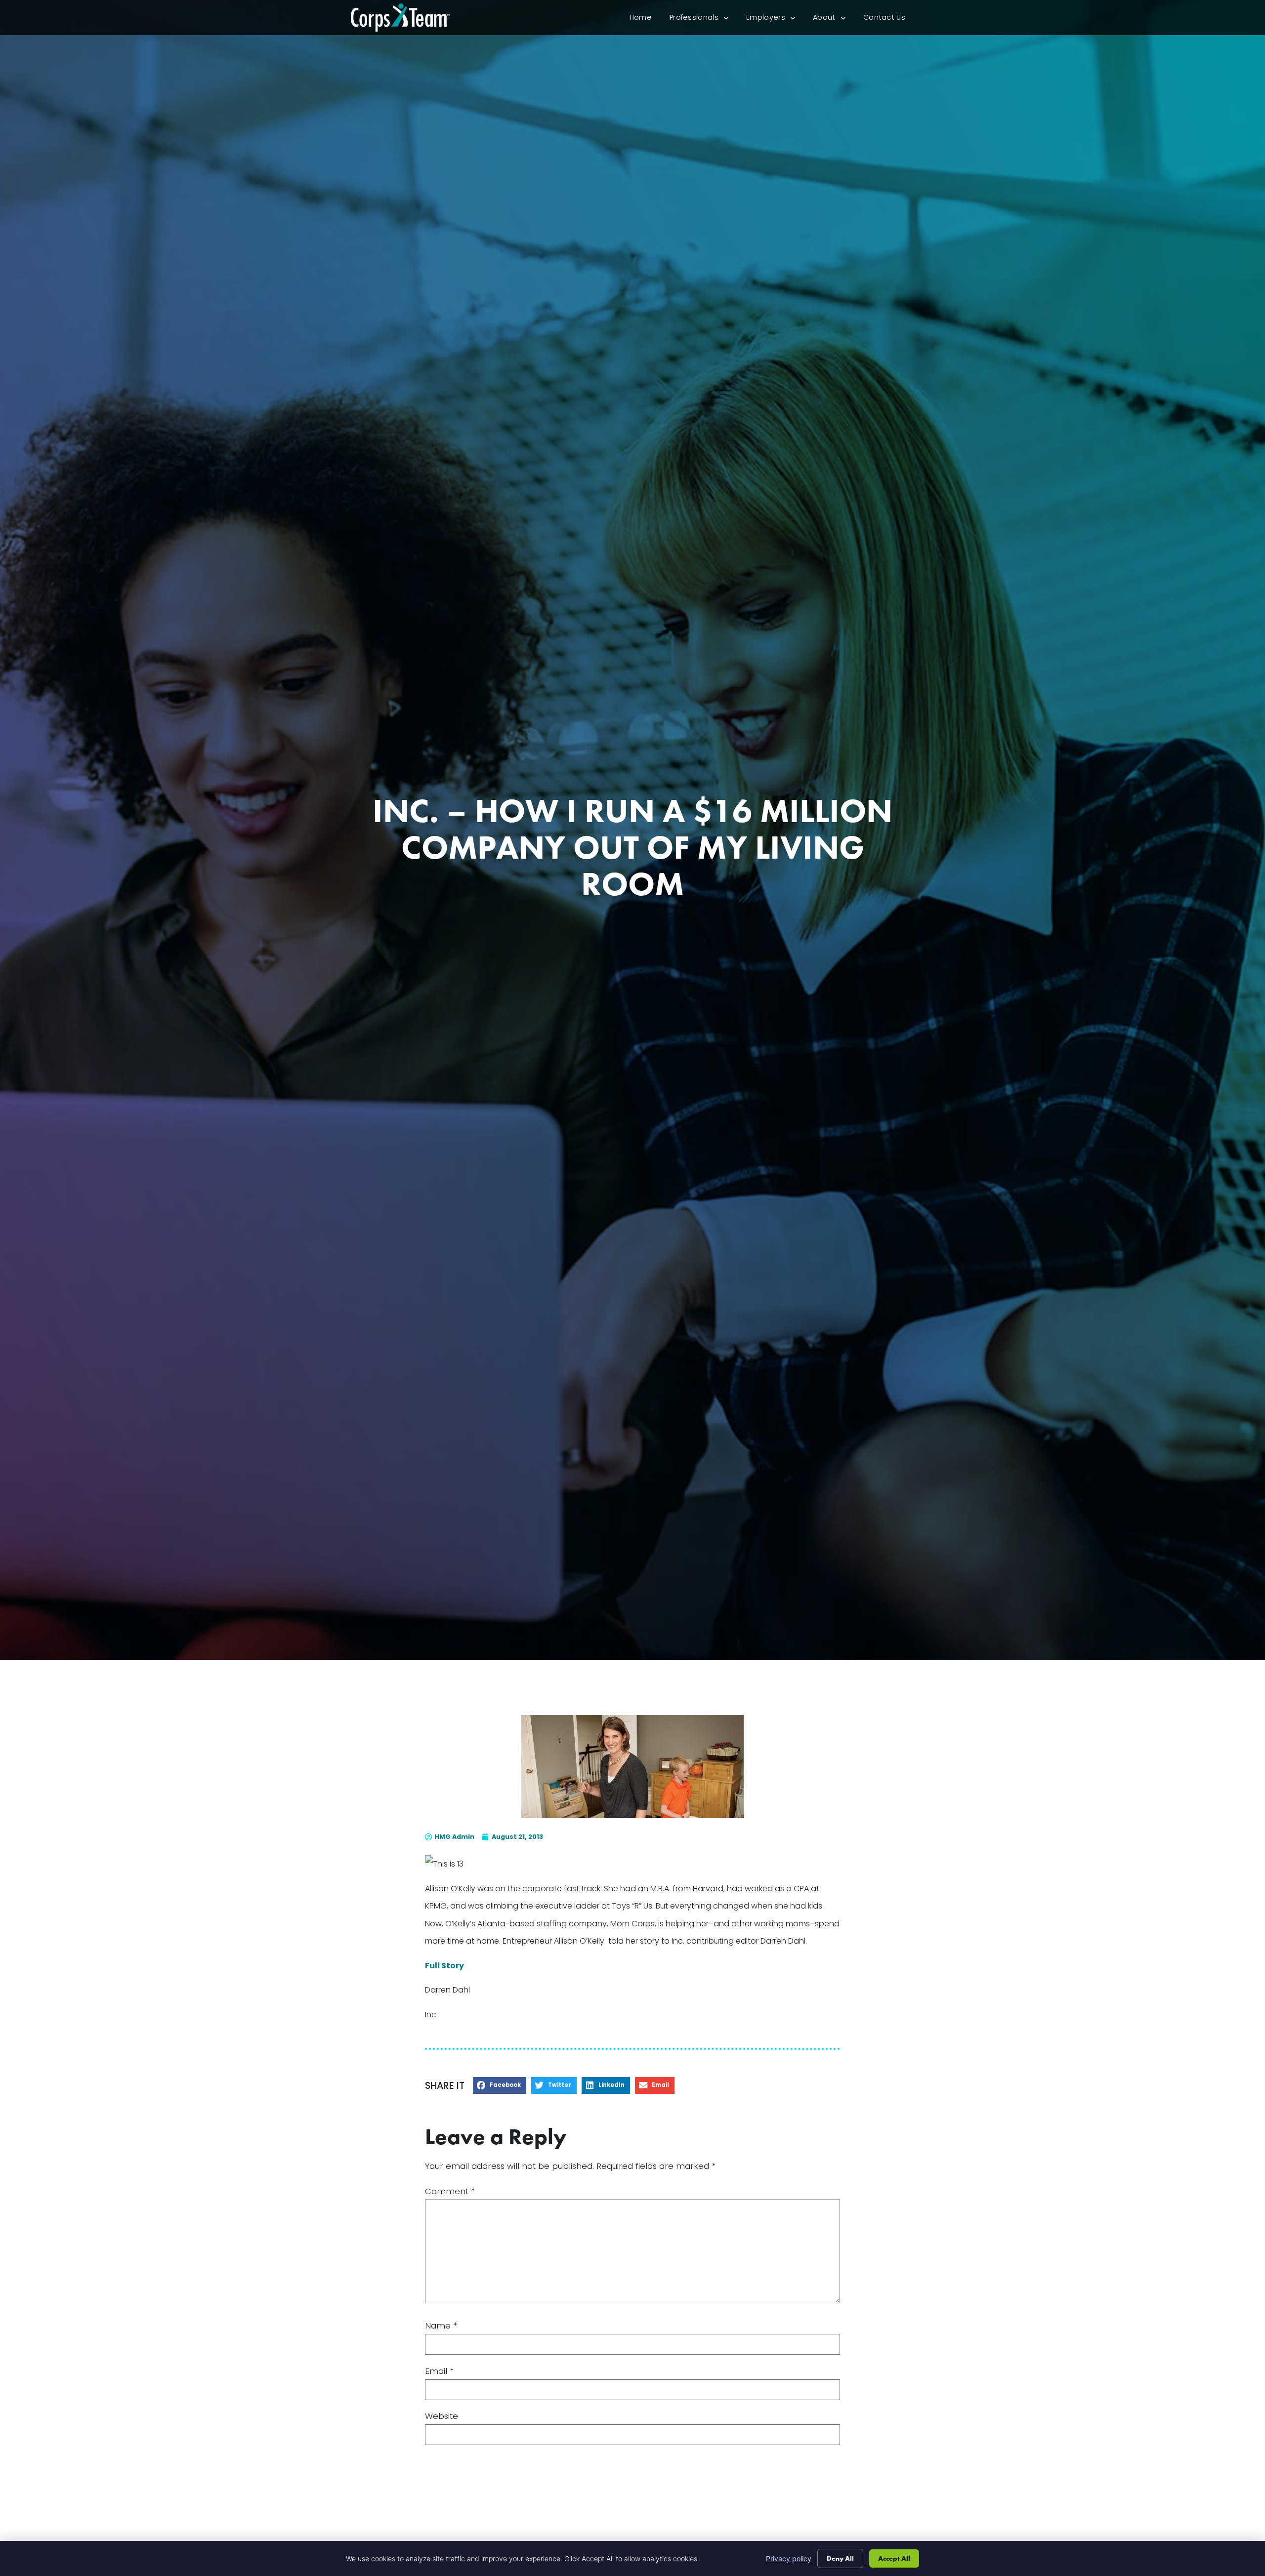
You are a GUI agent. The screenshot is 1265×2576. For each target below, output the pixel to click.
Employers (775, 20)
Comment (450, 2191)
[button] (500, 2086)
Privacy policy (789, 2558)
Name (441, 2326)
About (834, 20)
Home (645, 20)
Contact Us (889, 20)
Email (439, 2371)
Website (442, 2416)
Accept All (894, 2558)
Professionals (703, 20)
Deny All (840, 2558)
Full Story (444, 1966)
